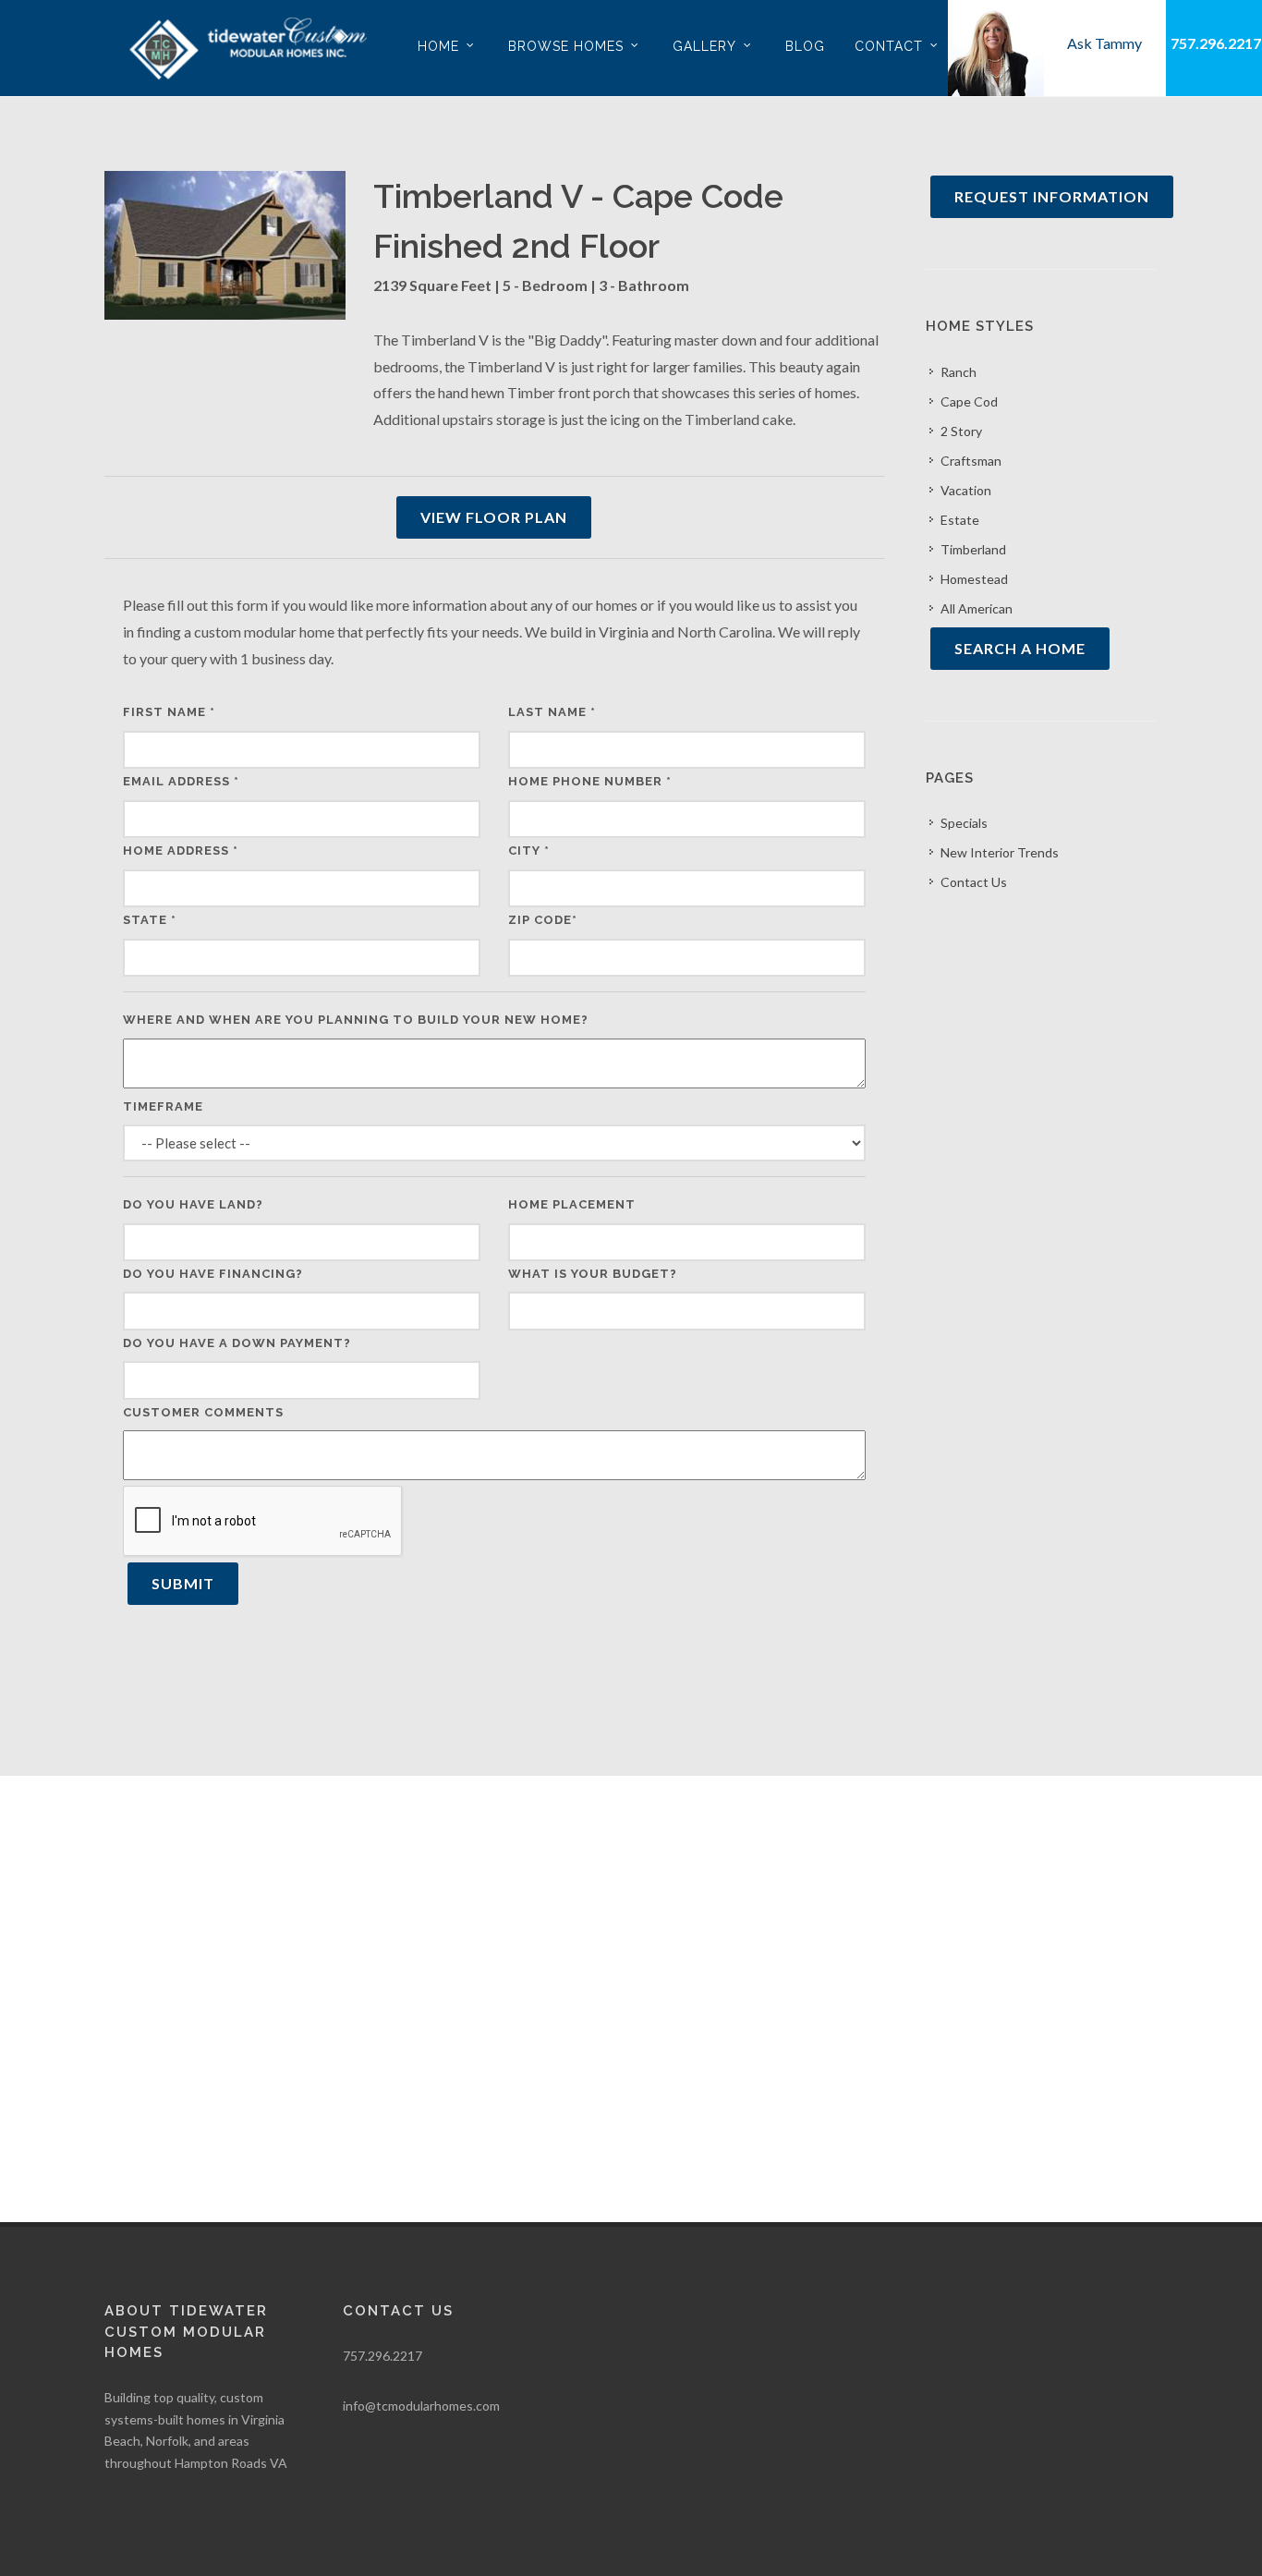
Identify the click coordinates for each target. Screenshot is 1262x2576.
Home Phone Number (590, 781)
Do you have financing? (213, 1274)
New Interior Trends (1000, 852)
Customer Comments (203, 1412)
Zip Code (543, 920)
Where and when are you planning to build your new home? (356, 1020)
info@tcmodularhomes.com (421, 2406)
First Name (169, 712)
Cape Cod (969, 401)
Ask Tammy (1104, 43)
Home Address (181, 851)
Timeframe (163, 1106)
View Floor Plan (494, 517)
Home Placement (572, 1204)
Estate (960, 520)
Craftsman (971, 461)
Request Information (1052, 196)
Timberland (973, 549)
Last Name (552, 712)
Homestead (974, 579)
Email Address (181, 781)
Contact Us (974, 882)
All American (977, 608)
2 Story (961, 431)
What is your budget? (593, 1274)
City (529, 851)
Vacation (966, 490)
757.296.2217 (1216, 43)
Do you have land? (193, 1204)
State (150, 920)
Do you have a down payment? (237, 1343)
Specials (964, 823)
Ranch (959, 372)
